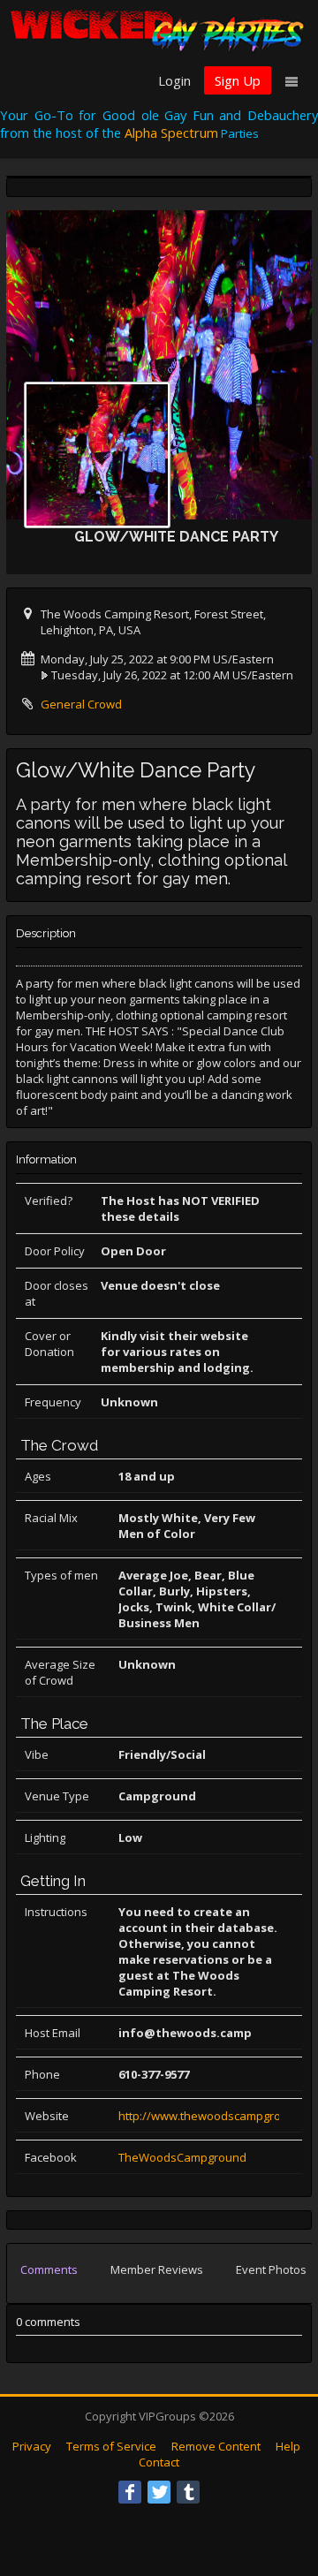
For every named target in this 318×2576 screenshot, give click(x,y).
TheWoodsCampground (182, 2157)
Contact (159, 2462)
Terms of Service (111, 2446)
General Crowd (81, 704)
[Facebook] (130, 2492)
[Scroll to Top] (278, 2492)
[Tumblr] (188, 2492)
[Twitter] (159, 2492)
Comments (49, 2269)
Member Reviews (157, 2269)
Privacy (32, 2446)
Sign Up (238, 80)
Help (288, 2446)
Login (174, 80)
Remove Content (216, 2446)
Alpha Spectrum (171, 133)
